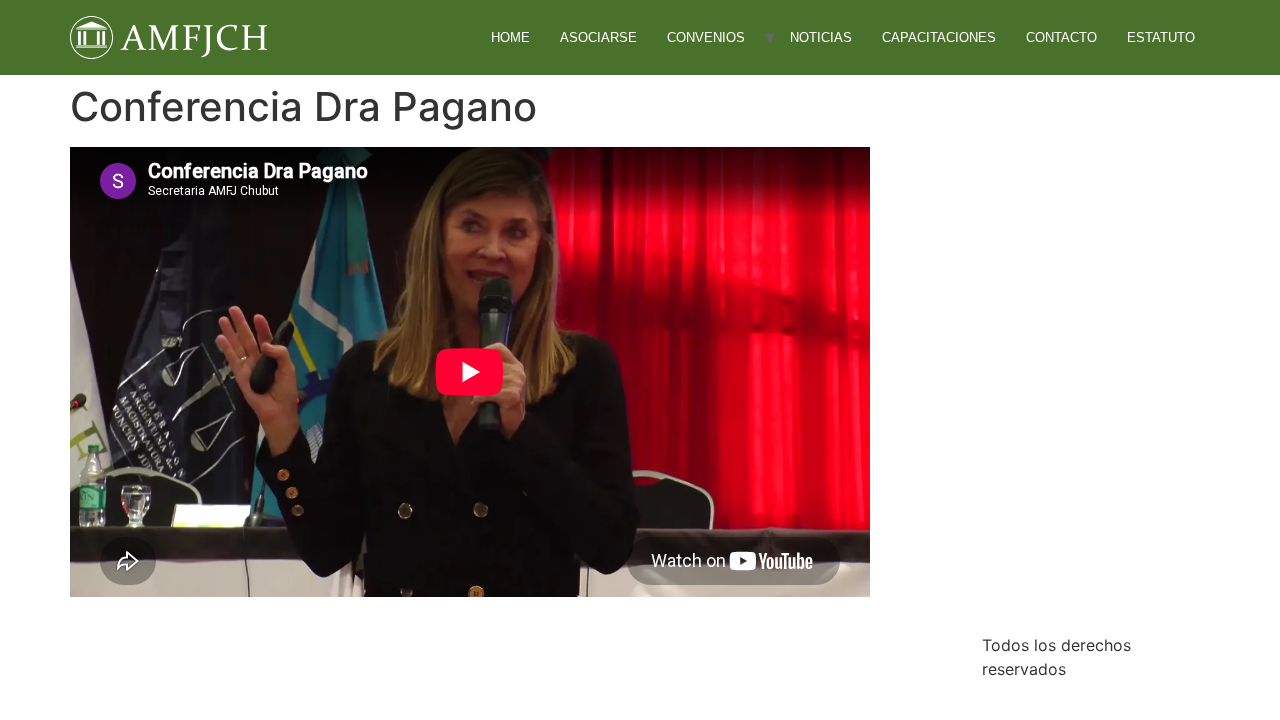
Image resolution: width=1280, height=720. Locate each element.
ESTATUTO (1161, 37)
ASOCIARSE (598, 37)
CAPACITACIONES (939, 37)
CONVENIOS (706, 37)
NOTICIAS (821, 37)
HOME (510, 37)
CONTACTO (1061, 37)
